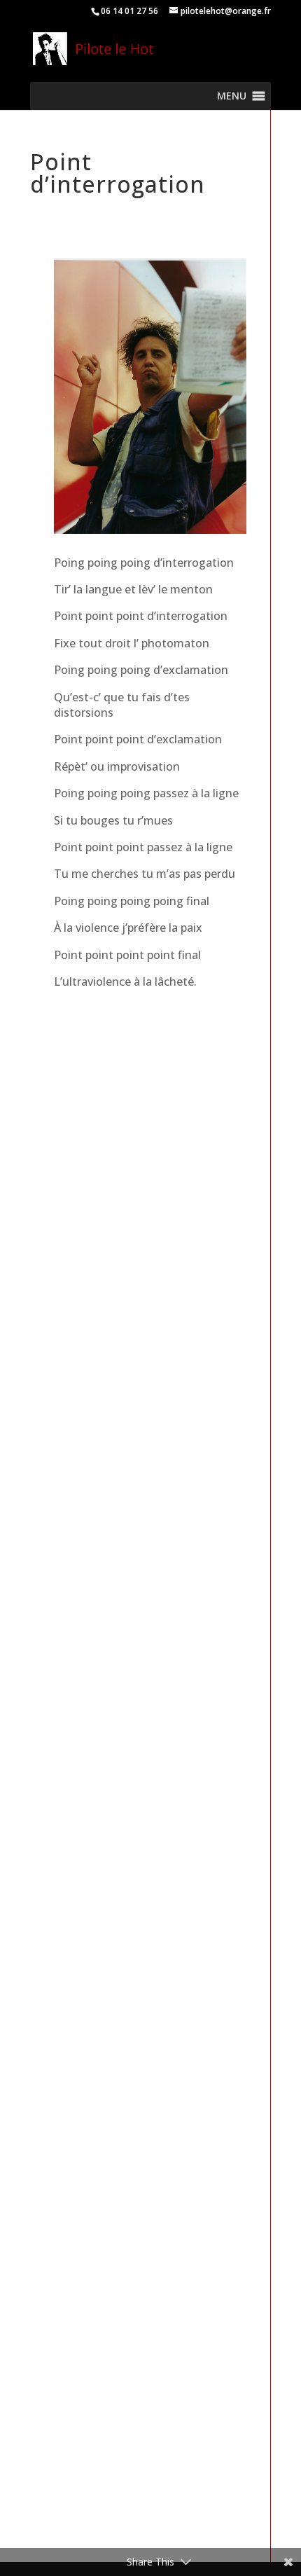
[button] (232, 96)
